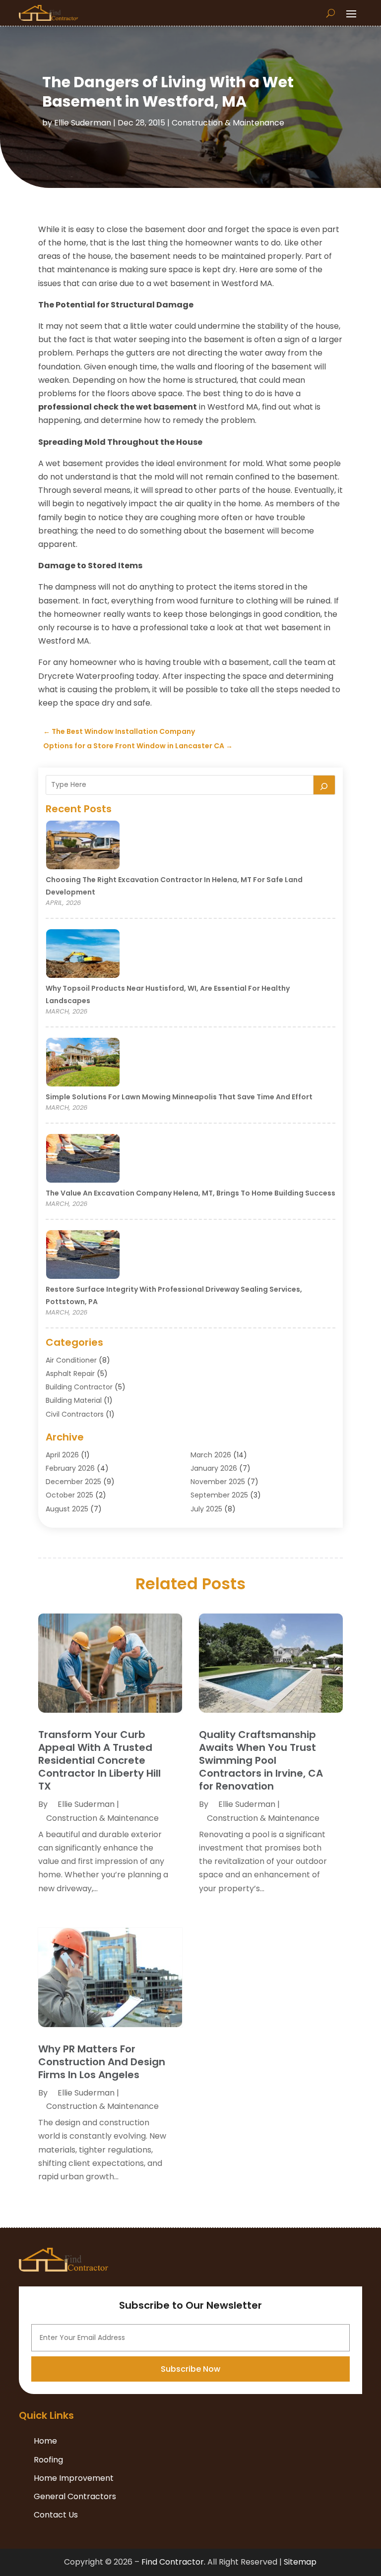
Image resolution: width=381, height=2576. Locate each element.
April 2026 (62, 1455)
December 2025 (73, 1482)
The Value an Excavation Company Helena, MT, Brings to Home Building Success (190, 1193)
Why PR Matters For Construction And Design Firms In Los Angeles (102, 2062)
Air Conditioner (71, 1360)
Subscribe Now (190, 2369)
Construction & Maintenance (228, 123)
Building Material (74, 1400)
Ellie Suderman (83, 123)
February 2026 (70, 1468)
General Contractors (75, 2496)
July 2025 (206, 1509)
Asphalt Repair (70, 1374)
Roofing (48, 2460)
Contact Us (56, 2515)
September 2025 (219, 1495)
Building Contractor (79, 1387)
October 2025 (69, 1495)
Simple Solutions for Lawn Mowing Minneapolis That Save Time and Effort (179, 1097)
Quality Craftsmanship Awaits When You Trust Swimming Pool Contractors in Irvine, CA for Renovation (261, 1760)
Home (45, 2441)
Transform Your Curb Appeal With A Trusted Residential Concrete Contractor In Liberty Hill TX (99, 1760)
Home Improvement (74, 2478)
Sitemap (300, 2562)
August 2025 (67, 1509)
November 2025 (218, 1482)
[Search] (324, 785)
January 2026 (214, 1468)
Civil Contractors (75, 1414)
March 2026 (211, 1455)
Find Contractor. (173, 2562)
